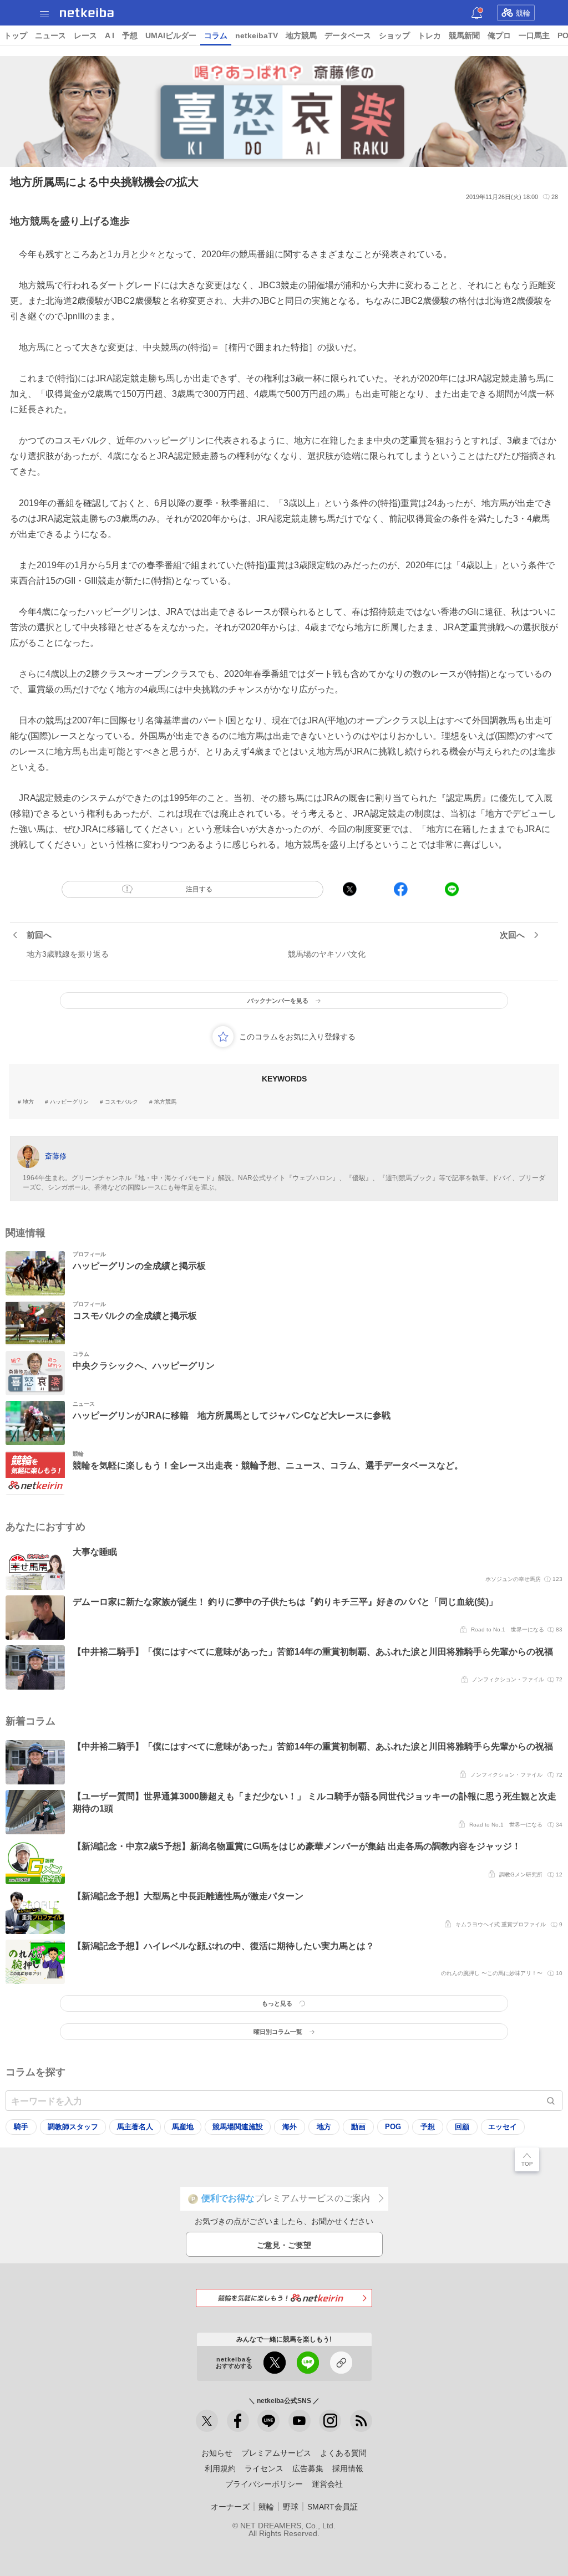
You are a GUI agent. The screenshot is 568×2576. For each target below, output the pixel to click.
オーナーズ (230, 2507)
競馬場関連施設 (238, 2127)
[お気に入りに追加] (223, 1037)
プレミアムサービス (276, 2453)
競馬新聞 (464, 35)
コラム (216, 35)
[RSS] (361, 2421)
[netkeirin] (284, 2298)
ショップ (394, 35)
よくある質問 (343, 2453)
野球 (291, 2507)
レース (85, 35)
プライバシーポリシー (264, 2484)
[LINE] (268, 2421)
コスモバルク (121, 1102)
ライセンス (264, 2468)
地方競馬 (301, 35)
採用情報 (348, 2468)
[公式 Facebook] (238, 2421)
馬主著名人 (135, 2127)
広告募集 (308, 2468)
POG (393, 2127)
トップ (16, 35)
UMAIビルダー (171, 35)
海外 (290, 2127)
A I (110, 35)
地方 (28, 1102)
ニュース (50, 35)
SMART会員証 (333, 2507)
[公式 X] (207, 2421)
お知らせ (217, 2453)
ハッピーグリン (69, 1102)
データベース (348, 35)
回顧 (462, 2127)
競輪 (523, 13)
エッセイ (503, 2127)
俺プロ (499, 35)
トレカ (429, 35)
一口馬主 (534, 35)
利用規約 (220, 2468)
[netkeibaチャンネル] (300, 2421)
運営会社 (327, 2484)
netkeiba (87, 13)
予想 (130, 35)
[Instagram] (330, 2421)
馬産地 (183, 2127)
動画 (358, 2127)
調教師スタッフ (73, 2127)
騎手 (21, 2127)
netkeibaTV (257, 35)
